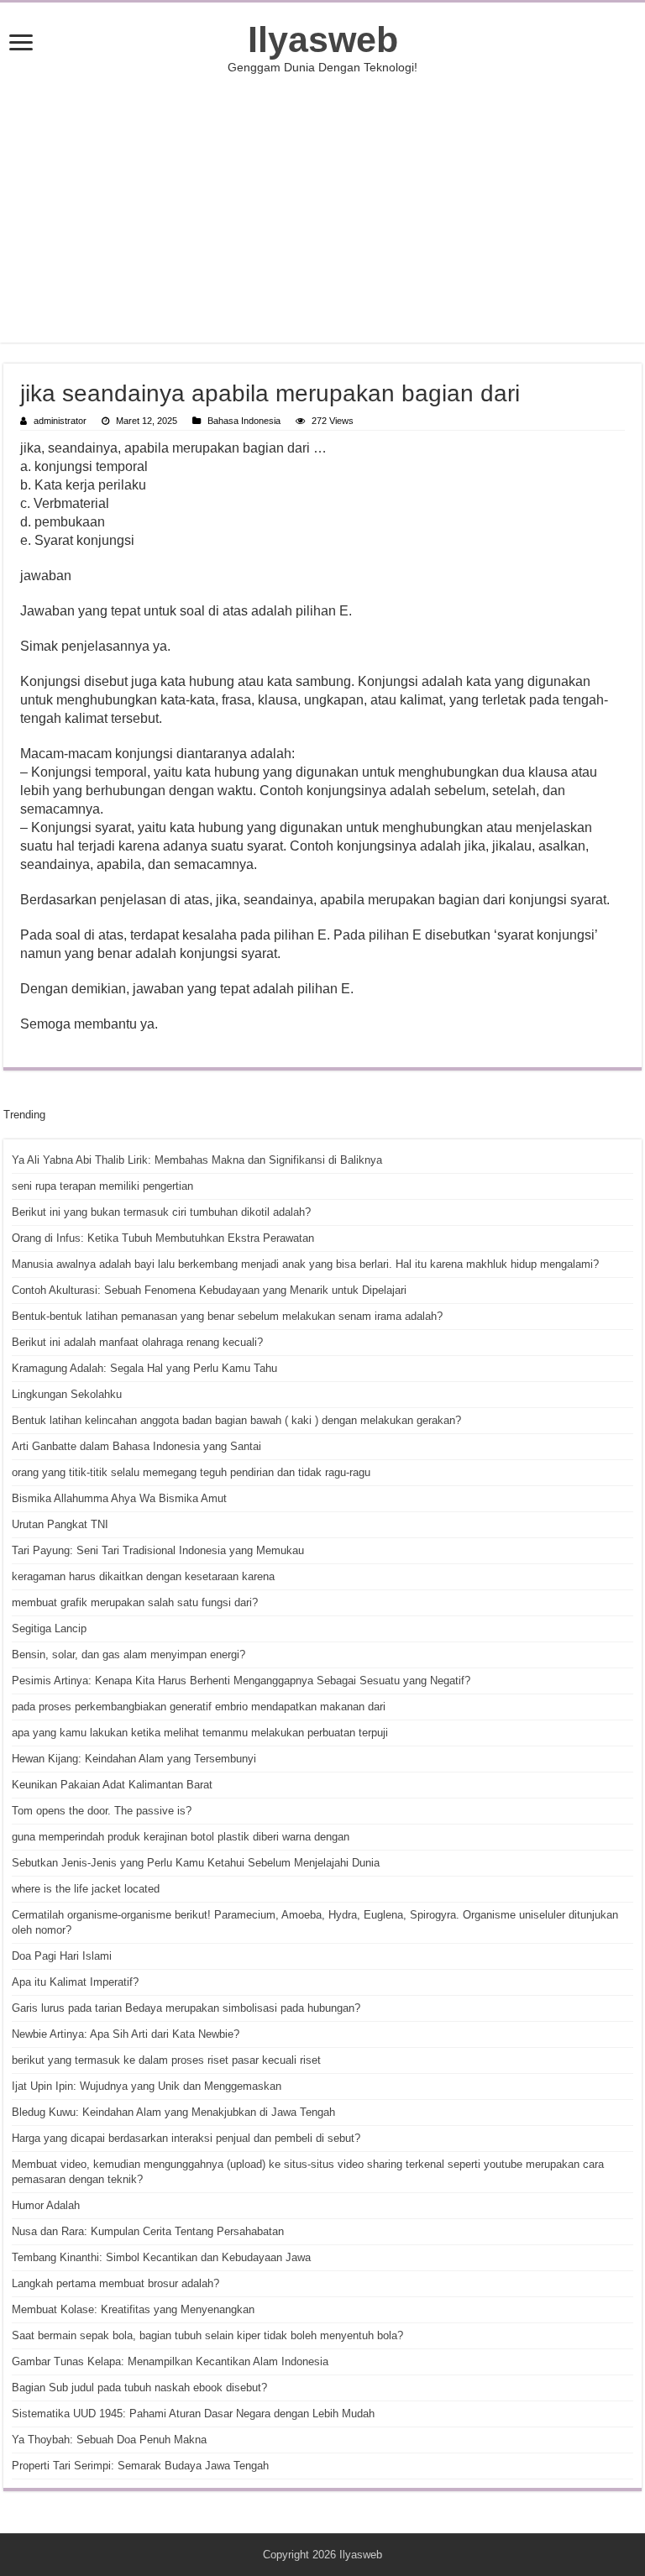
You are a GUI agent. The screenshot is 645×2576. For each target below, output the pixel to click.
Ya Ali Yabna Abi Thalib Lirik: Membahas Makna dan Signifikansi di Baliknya (197, 1160)
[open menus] (21, 44)
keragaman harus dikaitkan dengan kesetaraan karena (143, 1576)
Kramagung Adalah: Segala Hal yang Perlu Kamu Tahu (144, 1368)
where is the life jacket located (86, 1889)
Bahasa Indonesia (244, 421)
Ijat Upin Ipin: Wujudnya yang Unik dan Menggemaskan (147, 2086)
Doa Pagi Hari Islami (62, 1956)
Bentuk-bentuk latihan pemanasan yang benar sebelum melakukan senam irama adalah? (227, 1316)
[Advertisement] (322, 208)
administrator (60, 421)
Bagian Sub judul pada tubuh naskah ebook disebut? (139, 2388)
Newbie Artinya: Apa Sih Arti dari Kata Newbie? (126, 2034)
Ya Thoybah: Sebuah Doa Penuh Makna (109, 2440)
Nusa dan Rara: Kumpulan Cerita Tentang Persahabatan (148, 2231)
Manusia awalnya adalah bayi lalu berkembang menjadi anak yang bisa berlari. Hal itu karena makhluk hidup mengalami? (305, 1264)
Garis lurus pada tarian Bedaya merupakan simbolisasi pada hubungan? (186, 2008)
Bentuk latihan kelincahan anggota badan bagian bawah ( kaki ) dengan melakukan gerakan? (236, 1420)
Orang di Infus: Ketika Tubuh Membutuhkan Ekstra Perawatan (163, 1238)
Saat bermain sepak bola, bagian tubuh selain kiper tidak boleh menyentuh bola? (207, 2335)
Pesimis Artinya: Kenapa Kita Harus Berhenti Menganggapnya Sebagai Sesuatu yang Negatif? (241, 1681)
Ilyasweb (323, 39)
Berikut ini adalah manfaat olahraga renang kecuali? (137, 1342)
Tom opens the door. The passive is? (102, 1811)
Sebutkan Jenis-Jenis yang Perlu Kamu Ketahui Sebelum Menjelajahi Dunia (196, 1863)
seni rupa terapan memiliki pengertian (102, 1186)
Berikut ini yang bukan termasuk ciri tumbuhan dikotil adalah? (161, 1212)
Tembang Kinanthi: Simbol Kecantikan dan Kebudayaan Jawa (161, 2257)
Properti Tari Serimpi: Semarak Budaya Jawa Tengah (140, 2466)
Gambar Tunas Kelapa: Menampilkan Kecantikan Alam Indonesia (170, 2361)
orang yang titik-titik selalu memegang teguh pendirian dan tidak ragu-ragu (191, 1472)
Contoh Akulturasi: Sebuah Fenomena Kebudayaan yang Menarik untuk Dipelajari (209, 1290)
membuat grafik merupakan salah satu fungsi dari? (135, 1602)
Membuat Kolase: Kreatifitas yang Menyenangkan (133, 2309)
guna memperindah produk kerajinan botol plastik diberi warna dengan (181, 1837)
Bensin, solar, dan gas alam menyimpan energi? (128, 1655)
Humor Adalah (46, 2205)
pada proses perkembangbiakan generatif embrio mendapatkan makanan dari (199, 1707)
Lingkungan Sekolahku (67, 1394)
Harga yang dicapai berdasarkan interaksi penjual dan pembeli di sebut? (186, 2138)
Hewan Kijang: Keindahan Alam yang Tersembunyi (134, 1759)
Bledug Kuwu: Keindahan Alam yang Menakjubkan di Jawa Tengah (173, 2112)
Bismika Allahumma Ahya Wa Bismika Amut (119, 1498)
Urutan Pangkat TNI (60, 1524)
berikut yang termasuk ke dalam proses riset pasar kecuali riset (166, 2060)
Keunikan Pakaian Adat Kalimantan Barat (112, 1785)
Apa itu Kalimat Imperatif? (75, 1982)
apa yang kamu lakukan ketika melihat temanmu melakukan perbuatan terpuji (200, 1733)
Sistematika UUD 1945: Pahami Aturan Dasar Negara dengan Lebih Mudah (193, 2414)
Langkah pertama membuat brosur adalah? (115, 2283)
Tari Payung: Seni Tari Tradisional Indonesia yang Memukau (158, 1550)
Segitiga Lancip (49, 1628)
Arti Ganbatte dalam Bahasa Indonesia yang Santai (136, 1446)
